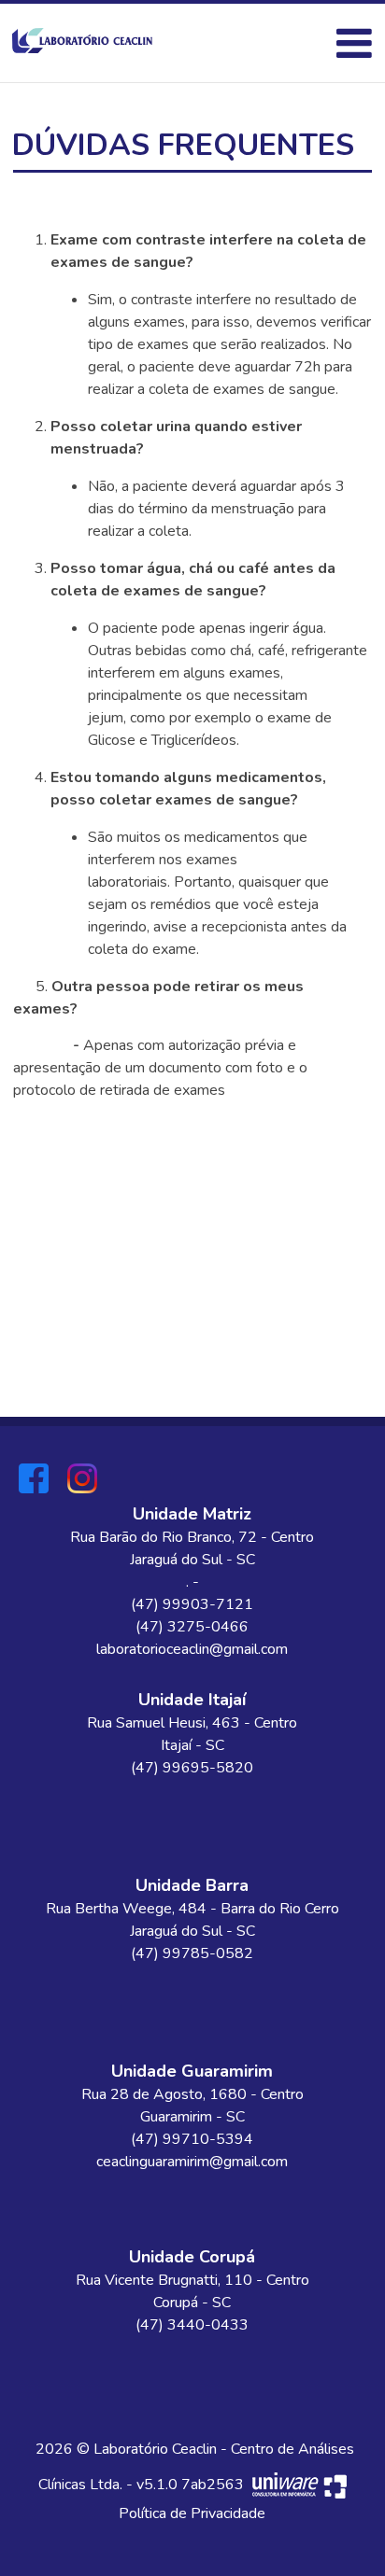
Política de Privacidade (192, 2513)
